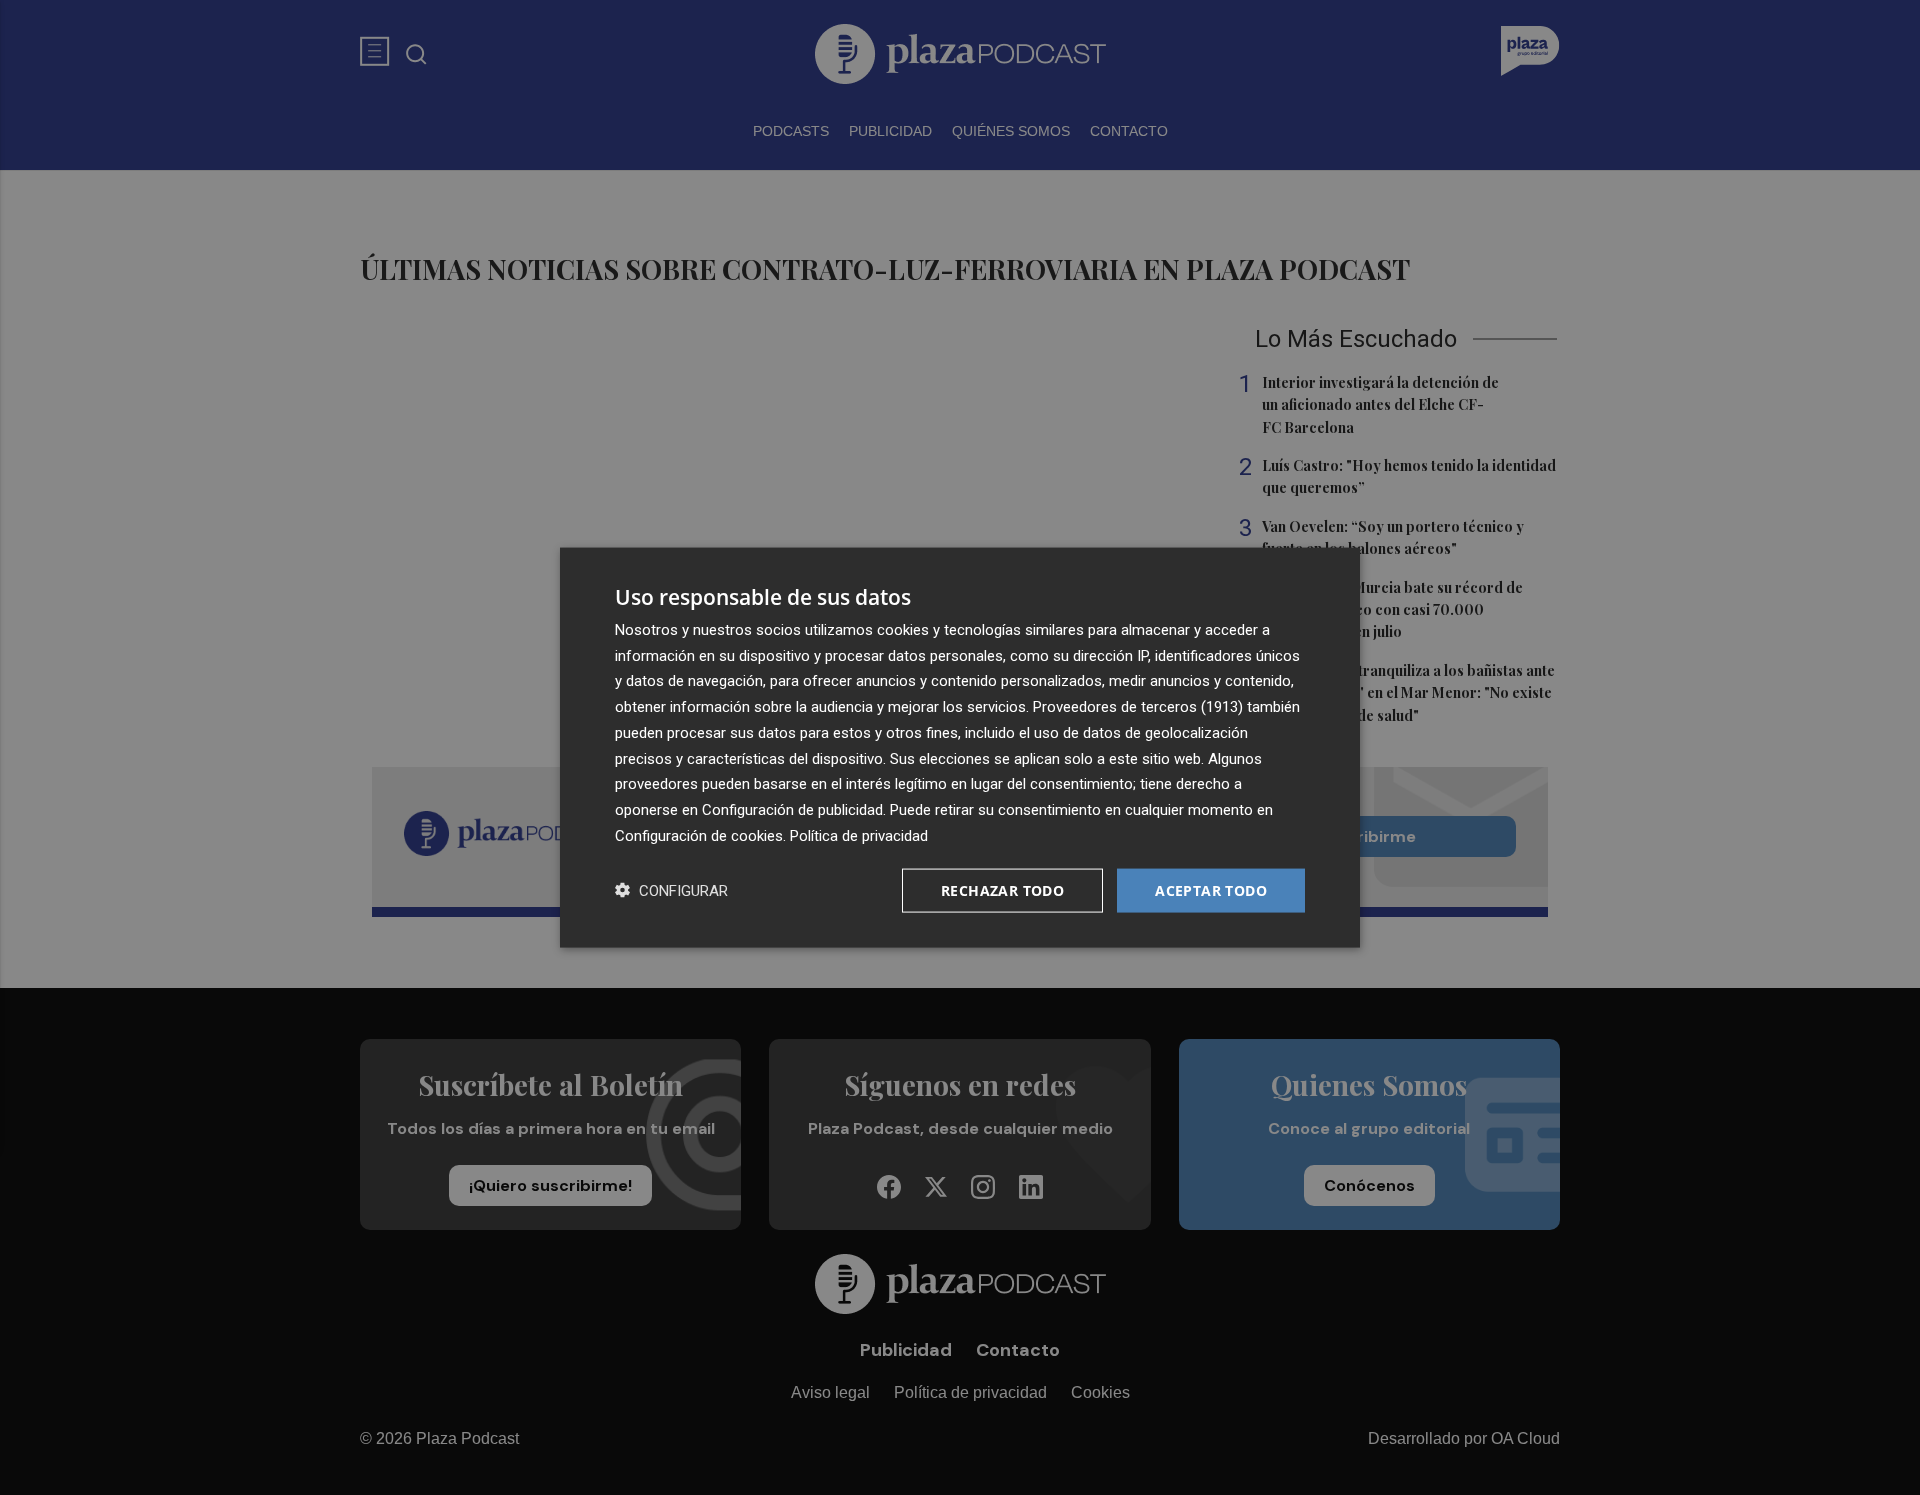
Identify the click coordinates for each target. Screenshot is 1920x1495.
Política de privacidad (859, 835)
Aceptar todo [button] (1211, 889)
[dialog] (960, 747)
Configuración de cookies (699, 835)
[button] (671, 890)
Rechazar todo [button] (1002, 889)
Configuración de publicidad (792, 810)
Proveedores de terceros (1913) (1138, 707)
